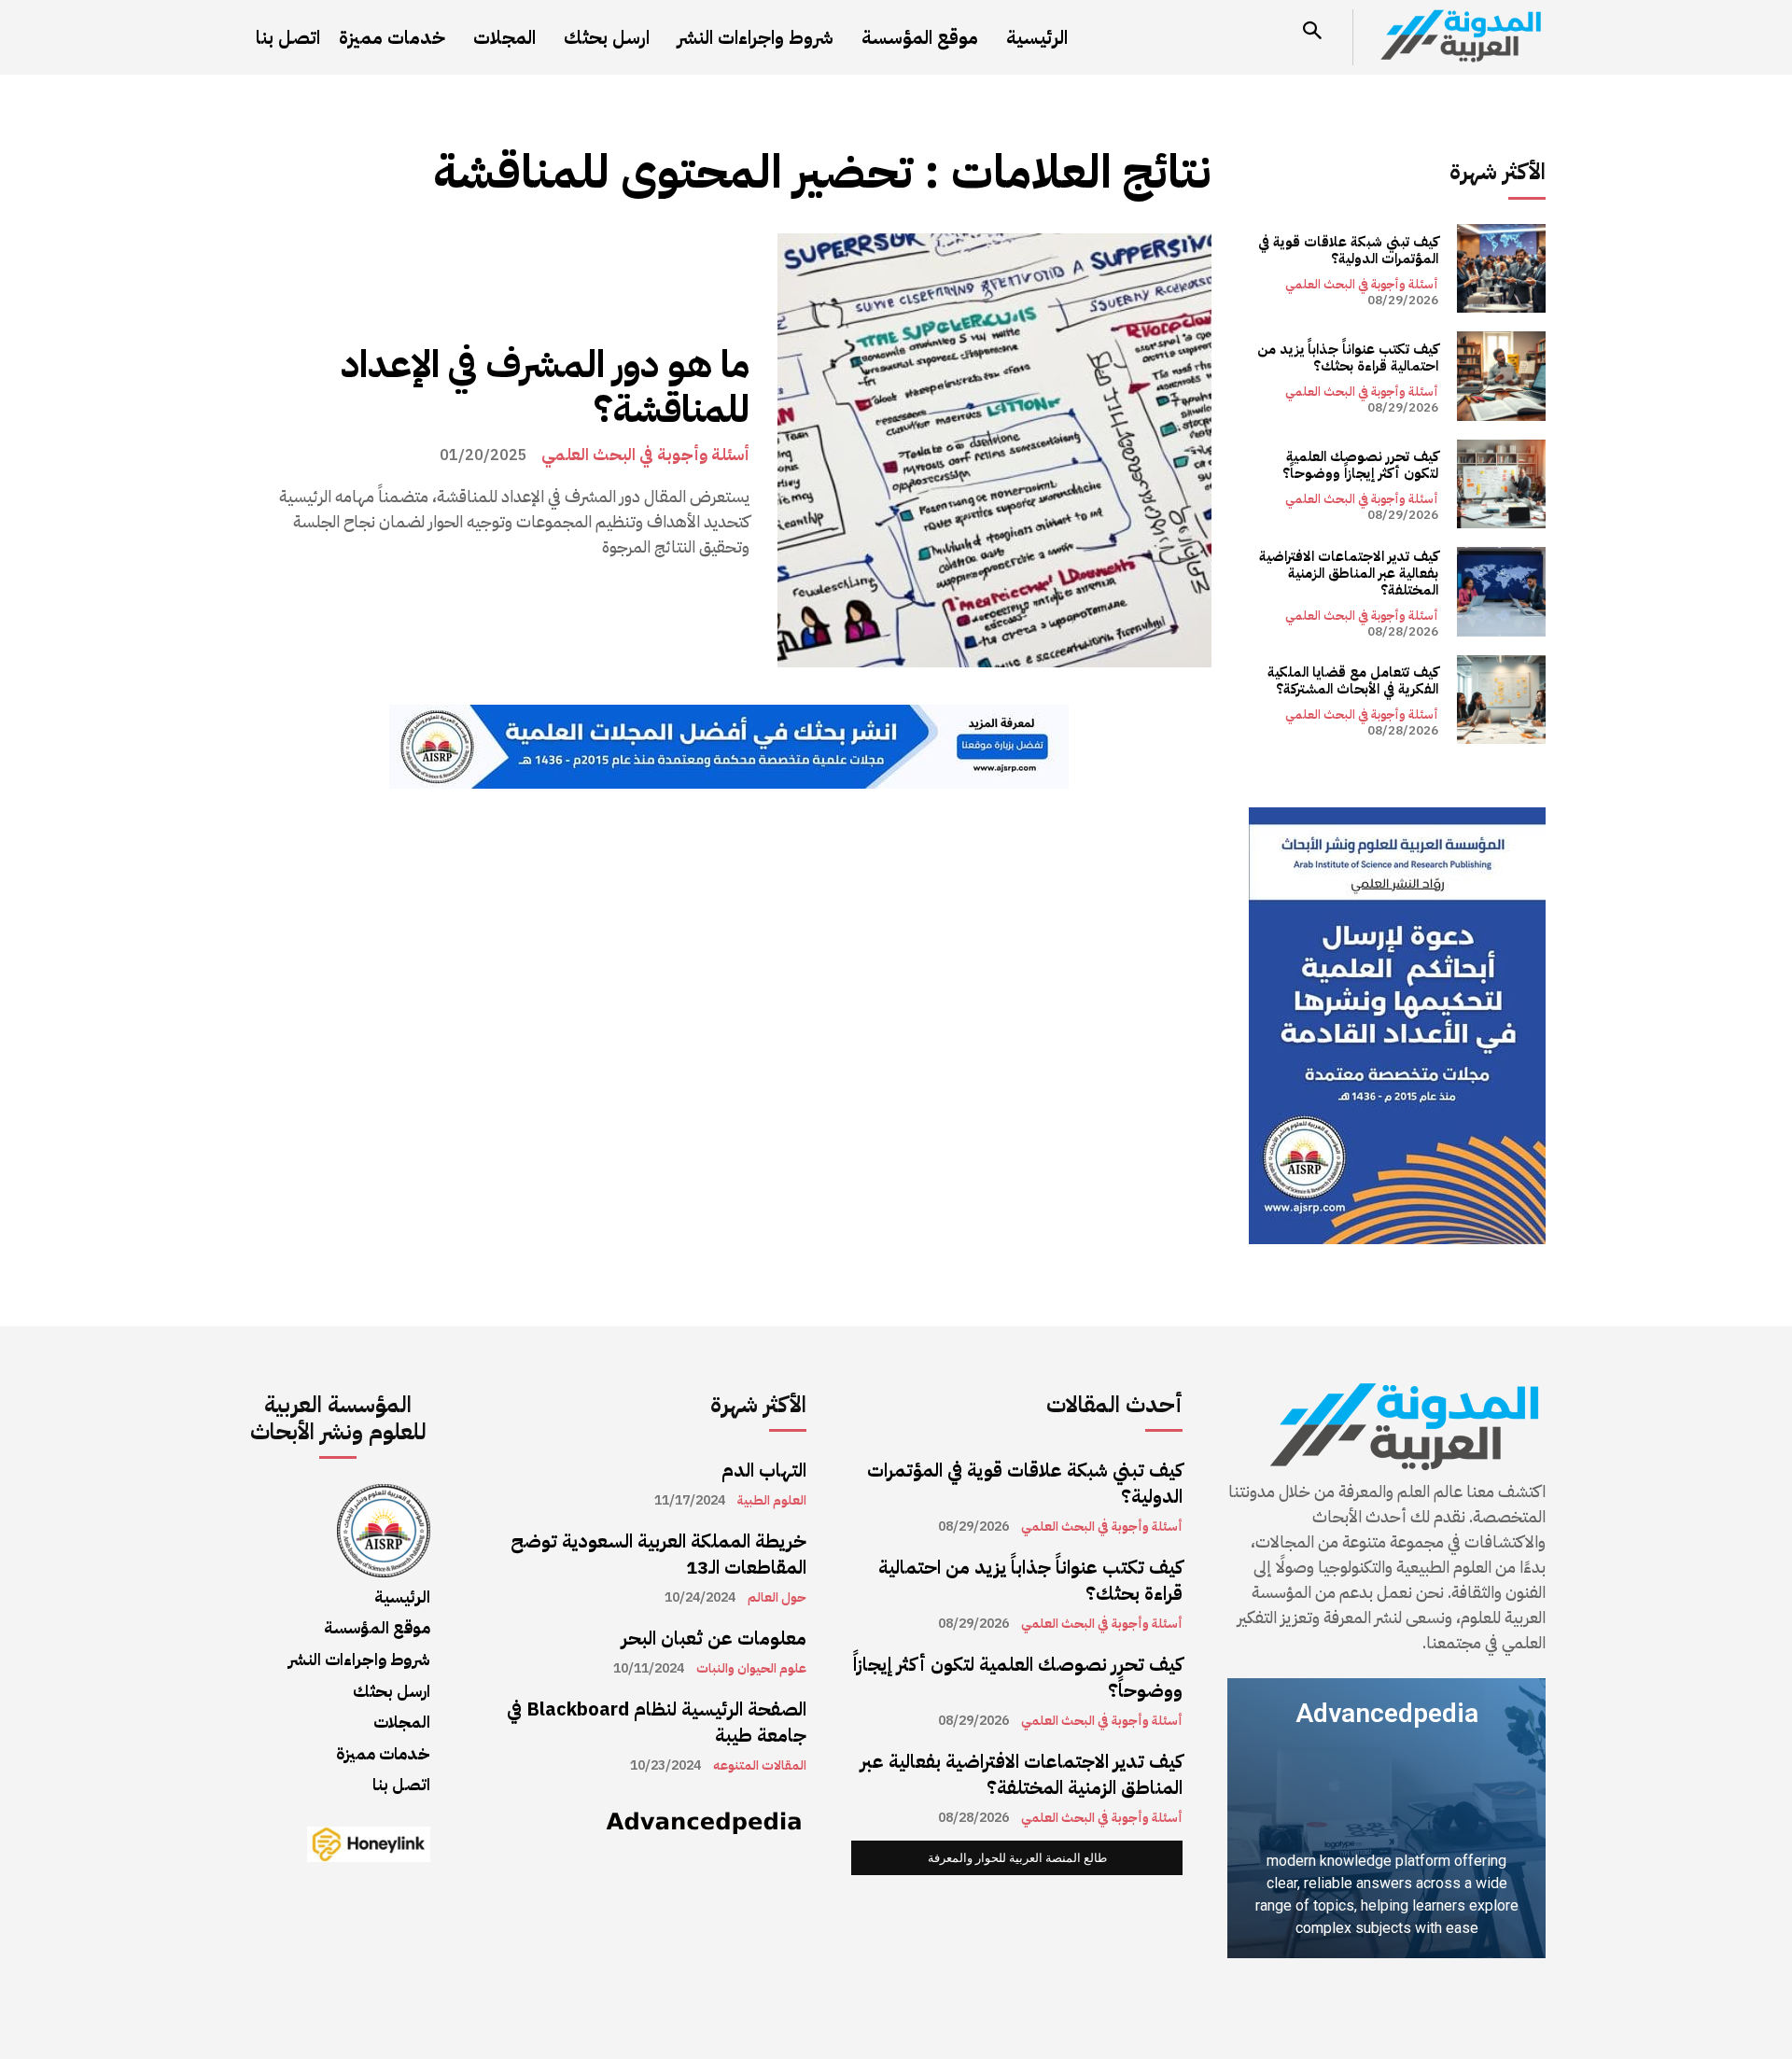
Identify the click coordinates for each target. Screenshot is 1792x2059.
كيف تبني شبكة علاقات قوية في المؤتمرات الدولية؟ (1348, 250)
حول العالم (777, 1598)
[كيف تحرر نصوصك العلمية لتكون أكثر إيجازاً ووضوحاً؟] (1501, 484)
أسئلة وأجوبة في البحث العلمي (645, 455)
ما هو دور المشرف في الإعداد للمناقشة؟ (545, 387)
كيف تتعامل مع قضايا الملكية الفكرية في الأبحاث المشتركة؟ (1353, 680)
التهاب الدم (764, 1470)
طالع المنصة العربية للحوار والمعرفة (1017, 1858)
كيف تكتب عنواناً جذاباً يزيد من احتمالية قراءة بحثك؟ (1348, 357)
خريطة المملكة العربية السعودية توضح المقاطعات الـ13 (658, 1554)
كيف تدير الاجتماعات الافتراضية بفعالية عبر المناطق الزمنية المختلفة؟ (1349, 573)
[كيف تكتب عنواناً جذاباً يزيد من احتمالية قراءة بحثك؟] (1501, 376)
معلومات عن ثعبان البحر (714, 1638)
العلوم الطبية (772, 1501)
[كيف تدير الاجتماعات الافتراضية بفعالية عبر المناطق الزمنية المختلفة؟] (1501, 591)
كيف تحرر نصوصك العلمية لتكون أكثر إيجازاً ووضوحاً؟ (1360, 465)
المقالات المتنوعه (760, 1766)
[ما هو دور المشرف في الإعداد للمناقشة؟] (994, 450)
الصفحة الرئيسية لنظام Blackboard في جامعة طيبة (657, 1722)
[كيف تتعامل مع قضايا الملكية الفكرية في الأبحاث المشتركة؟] (1501, 700)
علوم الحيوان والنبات (751, 1669)
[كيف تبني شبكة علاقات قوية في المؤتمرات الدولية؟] (1501, 268)
